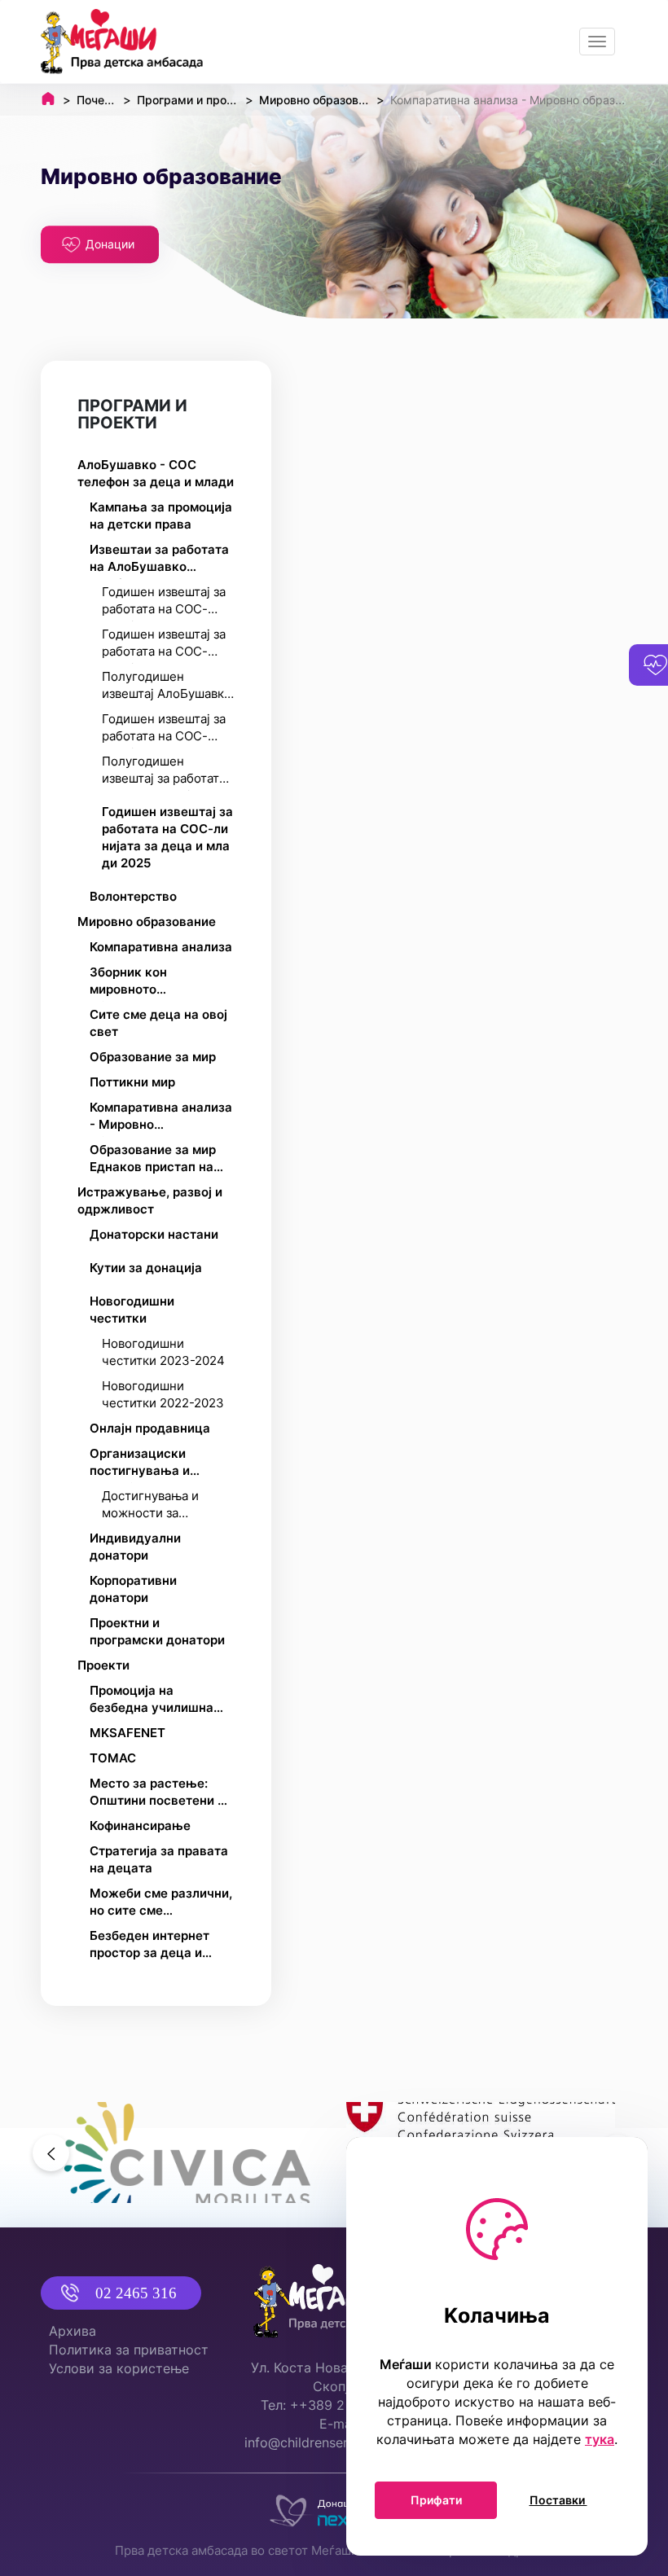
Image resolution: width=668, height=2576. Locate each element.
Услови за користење (119, 2368)
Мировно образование (147, 922)
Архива (73, 2331)
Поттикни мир (132, 1082)
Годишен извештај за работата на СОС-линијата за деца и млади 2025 (167, 837)
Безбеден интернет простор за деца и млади (149, 1946)
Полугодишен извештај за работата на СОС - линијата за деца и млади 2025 (164, 772)
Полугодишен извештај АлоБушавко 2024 (167, 687)
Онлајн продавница (150, 1428)
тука (600, 2439)
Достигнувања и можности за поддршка (150, 1507)
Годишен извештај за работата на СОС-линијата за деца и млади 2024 (164, 730)
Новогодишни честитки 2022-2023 (163, 1394)
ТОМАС (113, 1758)
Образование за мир (153, 1057)
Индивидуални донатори (135, 1547)
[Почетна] (122, 42)
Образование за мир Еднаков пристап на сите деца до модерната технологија (162, 1161)
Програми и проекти (132, 414)
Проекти (103, 1665)
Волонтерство (133, 896)
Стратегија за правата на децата (159, 1859)
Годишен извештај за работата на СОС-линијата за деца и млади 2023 (164, 645)
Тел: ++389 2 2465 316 (334, 2405)
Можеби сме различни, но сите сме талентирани (161, 1904)
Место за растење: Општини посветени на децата (161, 1794)
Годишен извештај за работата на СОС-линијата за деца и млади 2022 (164, 603)
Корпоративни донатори (133, 1589)
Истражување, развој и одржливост (150, 1200)
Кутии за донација (146, 1268)
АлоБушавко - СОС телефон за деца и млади (156, 473)
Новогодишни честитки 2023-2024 (163, 1352)
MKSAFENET (127, 1733)
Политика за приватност (129, 2350)
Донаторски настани (154, 1234)
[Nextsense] (334, 2507)
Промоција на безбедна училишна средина (152, 1701)
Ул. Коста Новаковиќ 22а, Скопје (334, 2377)
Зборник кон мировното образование (130, 983)
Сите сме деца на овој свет (158, 1023)
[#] (187, 2153)
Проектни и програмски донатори (157, 1631)
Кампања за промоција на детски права (161, 516)
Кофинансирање (140, 1826)
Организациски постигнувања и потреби (140, 1464)
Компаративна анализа (161, 947)
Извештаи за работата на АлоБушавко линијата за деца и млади (159, 560)
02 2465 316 (136, 2293)
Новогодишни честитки (132, 1310)
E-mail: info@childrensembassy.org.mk (340, 2433)
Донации (110, 244)
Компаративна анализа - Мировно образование (161, 1118)
